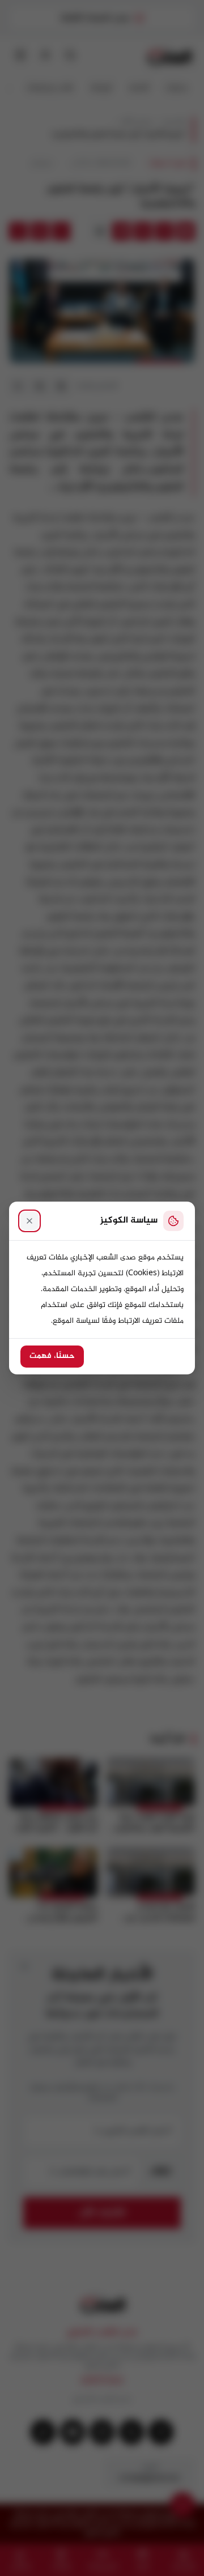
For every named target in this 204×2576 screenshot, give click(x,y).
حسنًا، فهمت (52, 1356)
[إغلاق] (29, 1221)
